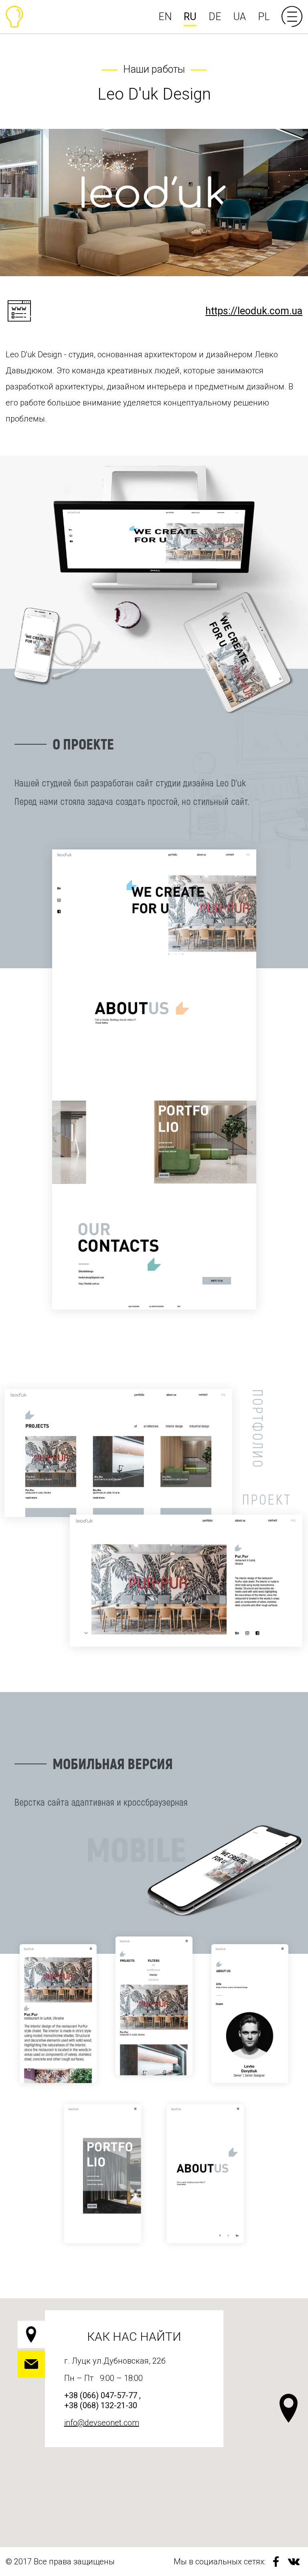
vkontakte (294, 2562)
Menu (292, 16)
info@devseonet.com (102, 2423)
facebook (276, 2562)
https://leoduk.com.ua (254, 311)
